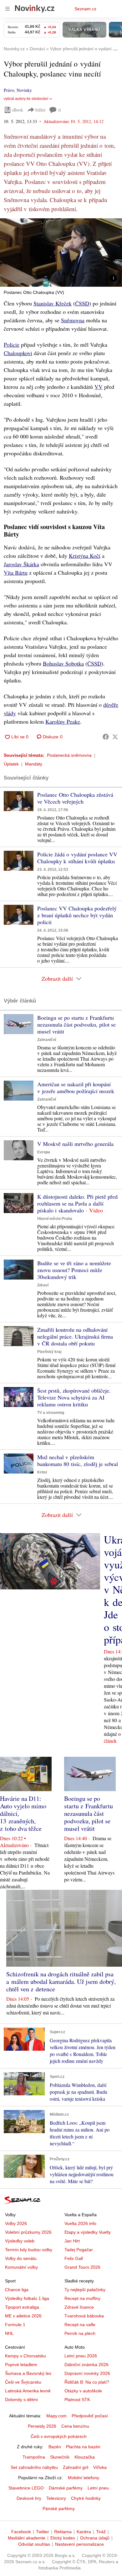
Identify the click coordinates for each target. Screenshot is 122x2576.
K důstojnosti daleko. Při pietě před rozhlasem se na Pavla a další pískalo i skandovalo (77, 1203)
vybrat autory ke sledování (26, 99)
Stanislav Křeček (53, 303)
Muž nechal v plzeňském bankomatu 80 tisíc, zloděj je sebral (78, 1460)
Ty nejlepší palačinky (85, 2290)
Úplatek (11, 764)
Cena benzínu (75, 2426)
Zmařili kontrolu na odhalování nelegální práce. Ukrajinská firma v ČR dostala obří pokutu (75, 1336)
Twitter (43, 2532)
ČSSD (82, 303)
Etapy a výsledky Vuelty (88, 2232)
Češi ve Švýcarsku (23, 2382)
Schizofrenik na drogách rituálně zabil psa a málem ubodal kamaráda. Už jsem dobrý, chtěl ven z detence (61, 1982)
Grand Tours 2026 (82, 2267)
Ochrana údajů (95, 2538)
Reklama (63, 2532)
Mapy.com (56, 2416)
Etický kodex (63, 2538)
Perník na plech (80, 2333)
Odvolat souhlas (34, 2544)
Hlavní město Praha (55, 1219)
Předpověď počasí (90, 2416)
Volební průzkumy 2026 (28, 2232)
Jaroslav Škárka (21, 564)
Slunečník (60, 2457)
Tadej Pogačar (79, 2250)
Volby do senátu (21, 2258)
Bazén (55, 2447)
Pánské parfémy (59, 2509)
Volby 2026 (16, 2223)
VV (99, 387)
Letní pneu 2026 (81, 2356)
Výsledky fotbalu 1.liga (27, 2298)
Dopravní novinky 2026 (87, 2373)
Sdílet (40, 110)
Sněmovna (73, 320)
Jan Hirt (72, 2241)
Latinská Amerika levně (28, 2391)
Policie (12, 344)
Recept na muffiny (82, 2298)
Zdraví (43, 1285)
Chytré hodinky (86, 2498)
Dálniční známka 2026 (86, 2365)
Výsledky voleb (20, 2241)
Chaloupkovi (18, 353)
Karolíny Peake (63, 721)
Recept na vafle (80, 2325)
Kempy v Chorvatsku (25, 2356)
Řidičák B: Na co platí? (87, 2382)
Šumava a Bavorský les (28, 2373)
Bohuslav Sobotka (63, 663)
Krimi (42, 1472)
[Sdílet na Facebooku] (106, 737)
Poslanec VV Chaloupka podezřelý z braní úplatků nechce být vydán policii (77, 915)
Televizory (56, 2498)
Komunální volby (21, 2267)
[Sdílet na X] (115, 737)
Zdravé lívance (79, 2307)
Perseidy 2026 (42, 2426)
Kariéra (84, 2532)
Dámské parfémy (66, 2488)
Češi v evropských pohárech (59, 2436)
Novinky (24, 90)
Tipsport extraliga (22, 2307)
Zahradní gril (76, 2467)
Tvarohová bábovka (84, 2316)
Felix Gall (74, 2258)
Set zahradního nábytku (34, 2467)
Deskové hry (29, 2498)
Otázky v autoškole (83, 2391)
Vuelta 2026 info (80, 2223)
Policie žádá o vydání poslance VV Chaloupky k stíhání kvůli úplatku (77, 858)
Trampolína (34, 2457)
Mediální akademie (27, 2538)
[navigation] (8, 9)
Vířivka (100, 2467)
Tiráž (101, 2532)
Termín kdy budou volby (29, 2250)
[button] (61, 253)
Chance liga (17, 2290)
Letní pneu (98, 2488)
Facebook (21, 2532)
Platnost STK (77, 2400)
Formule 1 (15, 2325)
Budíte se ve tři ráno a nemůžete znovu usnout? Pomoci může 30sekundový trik (74, 1270)
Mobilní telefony (84, 2478)
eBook (18, 110)
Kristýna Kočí (85, 556)
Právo (9, 90)
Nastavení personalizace (79, 2544)
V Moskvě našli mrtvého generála (75, 1144)
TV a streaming (51, 1413)
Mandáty (34, 764)
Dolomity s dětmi (21, 2400)
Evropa (44, 1152)
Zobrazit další (57, 978)
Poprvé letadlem (21, 2365)
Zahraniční (47, 1040)
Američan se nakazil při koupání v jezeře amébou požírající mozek (76, 1087)
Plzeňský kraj (49, 1352)
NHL (9, 2333)
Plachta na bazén (83, 2447)
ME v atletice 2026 (23, 2316)
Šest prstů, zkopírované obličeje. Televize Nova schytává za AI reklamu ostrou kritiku (74, 1397)
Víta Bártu (16, 572)
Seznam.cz (85, 9)
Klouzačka (85, 2457)
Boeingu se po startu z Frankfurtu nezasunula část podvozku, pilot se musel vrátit (76, 1024)
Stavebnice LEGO (26, 2488)
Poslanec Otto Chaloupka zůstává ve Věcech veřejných (75, 798)
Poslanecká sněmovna (69, 755)
